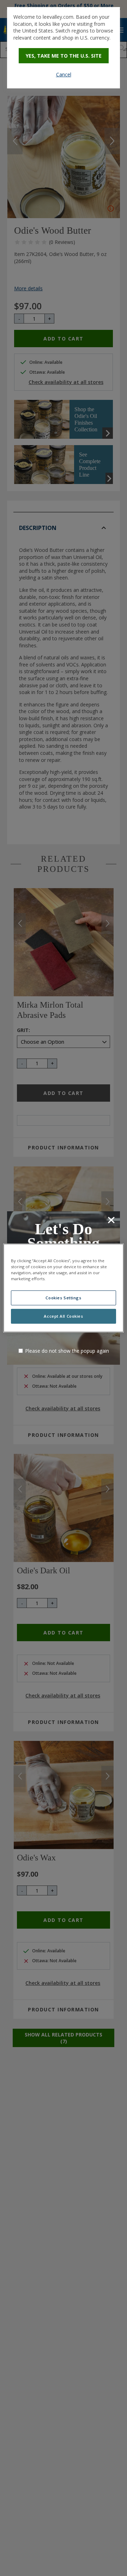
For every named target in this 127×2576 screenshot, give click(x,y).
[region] (64, 1288)
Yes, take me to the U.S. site (64, 56)
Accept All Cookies (63, 1316)
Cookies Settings (63, 1298)
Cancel (64, 74)
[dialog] (64, 48)
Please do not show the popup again (67, 1351)
